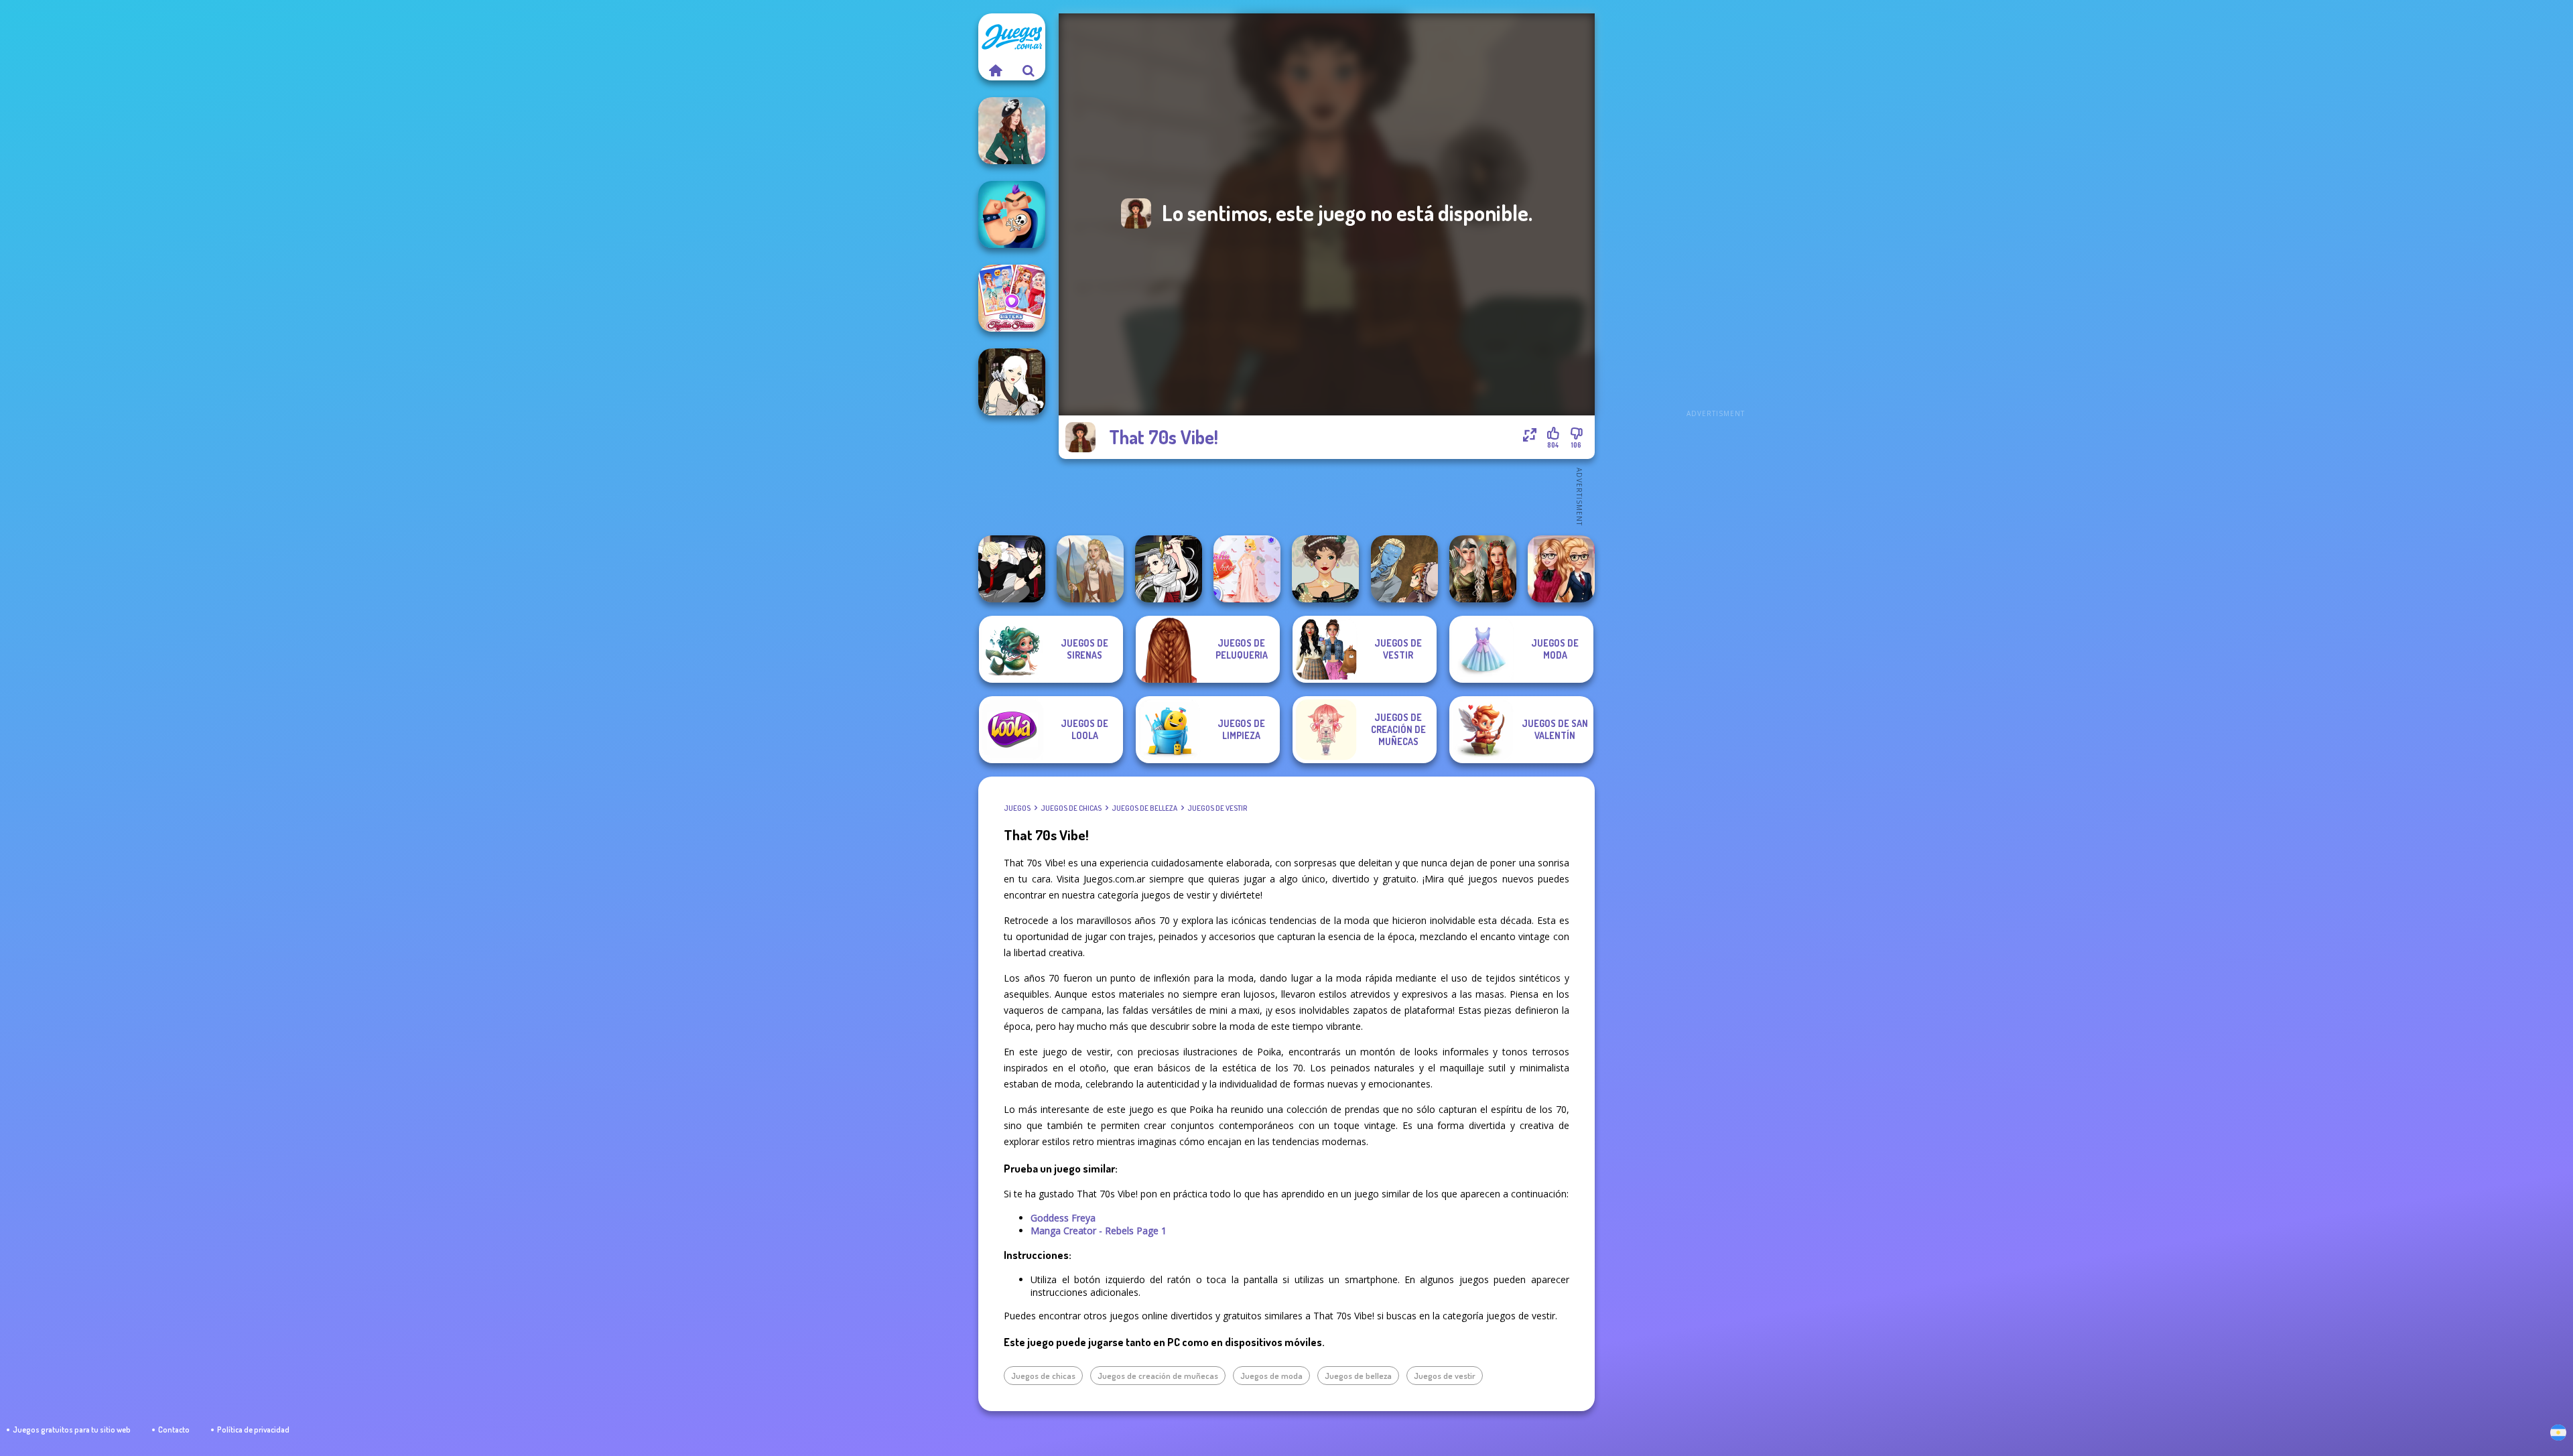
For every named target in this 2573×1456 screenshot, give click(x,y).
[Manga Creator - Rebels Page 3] (1012, 569)
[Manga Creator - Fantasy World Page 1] (1012, 382)
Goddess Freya (1063, 1218)
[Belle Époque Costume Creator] (1325, 569)
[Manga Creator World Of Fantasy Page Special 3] (1404, 569)
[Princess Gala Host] (1247, 569)
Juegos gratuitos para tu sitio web (72, 1430)
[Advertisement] (1715, 214)
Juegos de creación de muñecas (1158, 1376)
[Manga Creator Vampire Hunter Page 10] (1169, 569)
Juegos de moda (1271, 1376)
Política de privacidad (253, 1430)
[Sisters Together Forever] (1012, 298)
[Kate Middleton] (1012, 131)
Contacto (174, 1430)
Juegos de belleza (1144, 808)
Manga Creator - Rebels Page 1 (1099, 1231)
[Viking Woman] (1090, 569)
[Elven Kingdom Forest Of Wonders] (1483, 569)
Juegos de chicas (1071, 808)
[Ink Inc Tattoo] (1012, 214)
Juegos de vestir (1217, 808)
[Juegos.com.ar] (995, 70)
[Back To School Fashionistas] (1561, 569)
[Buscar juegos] (1029, 70)
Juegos (1017, 808)
